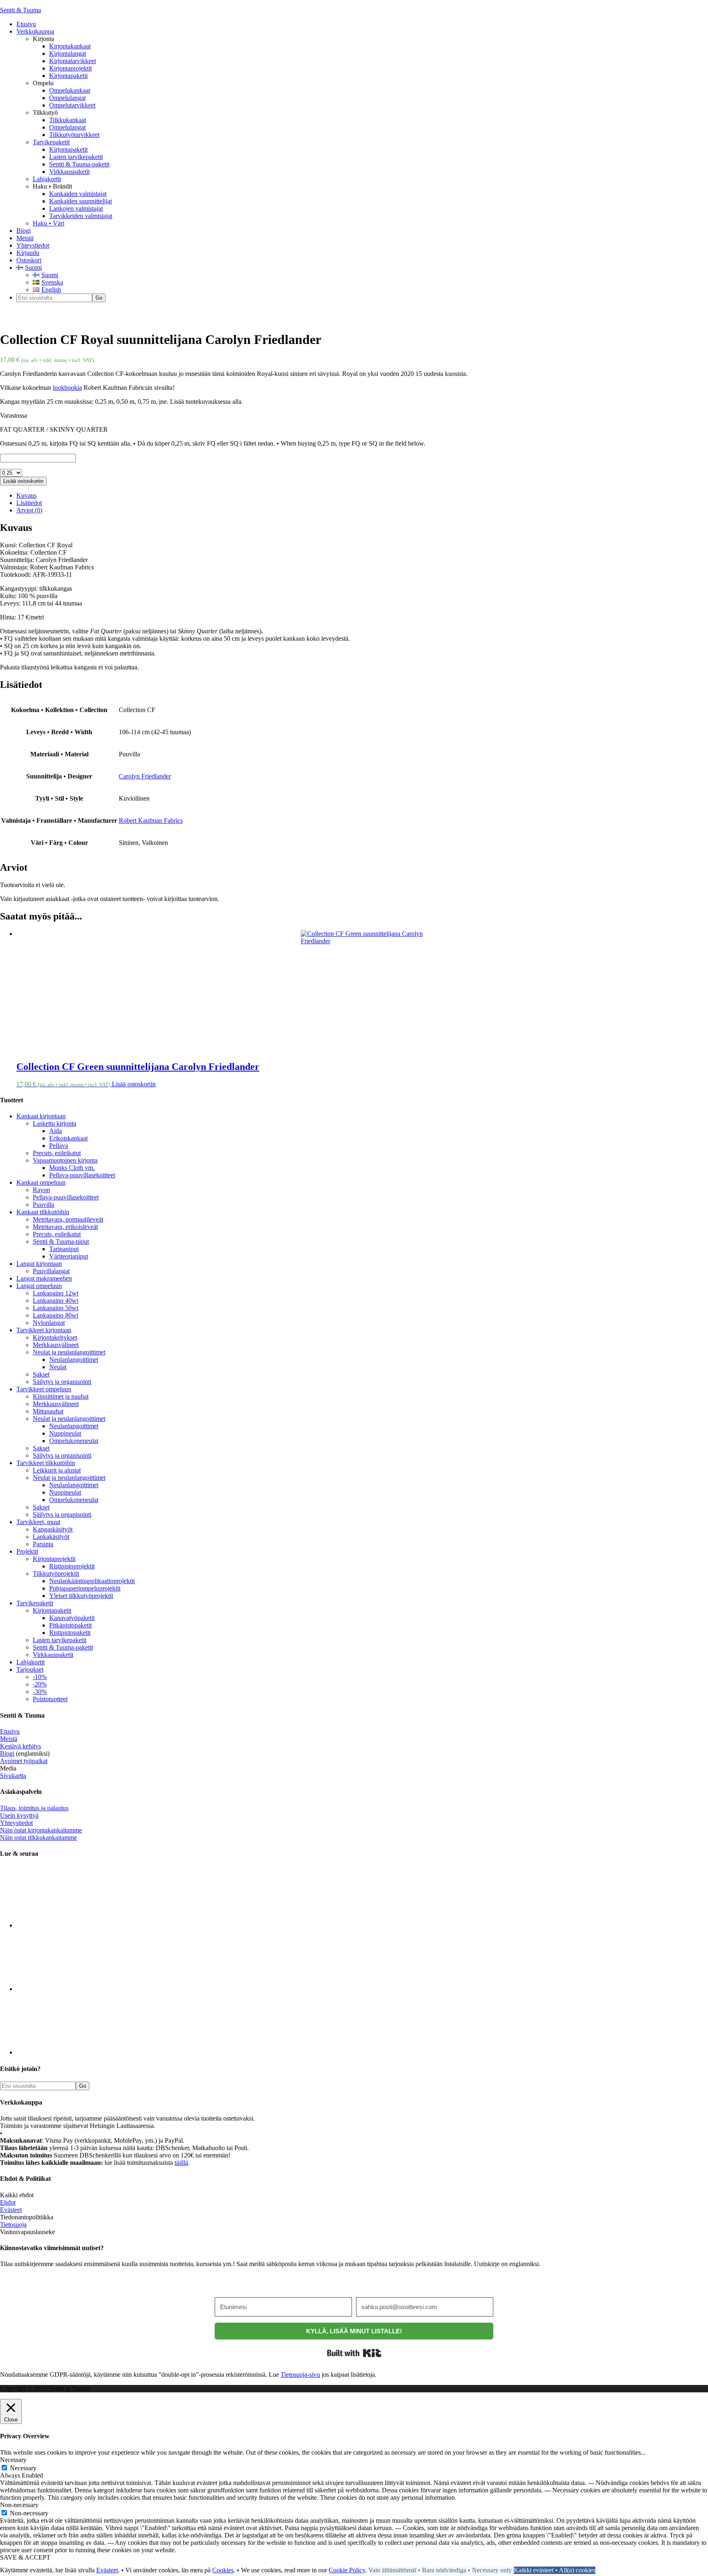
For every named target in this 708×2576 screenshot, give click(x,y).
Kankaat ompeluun (41, 1182)
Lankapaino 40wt (56, 1301)
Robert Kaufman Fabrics (151, 820)
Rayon (41, 1190)
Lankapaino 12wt (56, 1293)
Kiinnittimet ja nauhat (61, 1396)
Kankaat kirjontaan (41, 1116)
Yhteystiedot (16, 1823)
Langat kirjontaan (39, 1264)
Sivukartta (13, 1776)
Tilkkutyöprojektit (56, 1574)
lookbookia (67, 388)
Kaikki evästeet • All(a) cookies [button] (555, 2570)
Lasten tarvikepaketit (60, 1640)
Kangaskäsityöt (53, 1529)
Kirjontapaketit (52, 1610)
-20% (40, 1684)
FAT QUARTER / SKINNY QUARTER (54, 429)
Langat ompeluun (39, 1286)
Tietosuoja (13, 2224)
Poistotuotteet (50, 1699)
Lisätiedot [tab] (29, 503)
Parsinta (43, 1544)
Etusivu (10, 1731)
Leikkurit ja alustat (57, 1470)
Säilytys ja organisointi (62, 1382)
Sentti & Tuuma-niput (61, 1241)
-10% (40, 1677)
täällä (181, 2163)
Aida (56, 1131)
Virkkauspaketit (53, 1655)
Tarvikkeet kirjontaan (44, 1330)
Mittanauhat (48, 1411)
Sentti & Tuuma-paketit (63, 1647)
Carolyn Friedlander (145, 776)
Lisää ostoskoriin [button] (134, 1084)
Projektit (27, 1551)
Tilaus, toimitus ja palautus (34, 1808)
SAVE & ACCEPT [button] (25, 2557)
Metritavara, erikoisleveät (65, 1227)
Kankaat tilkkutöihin (43, 1212)
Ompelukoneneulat (74, 1441)
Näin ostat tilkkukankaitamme (39, 1838)
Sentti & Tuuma (20, 10)
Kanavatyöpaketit (72, 1618)
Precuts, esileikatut (57, 1153)
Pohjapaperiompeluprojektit (85, 1588)
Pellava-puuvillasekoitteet (82, 1175)
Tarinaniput (64, 1249)
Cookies (223, 2570)
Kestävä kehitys (20, 1746)
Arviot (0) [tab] (29, 510)
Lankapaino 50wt (56, 1308)
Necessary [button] (13, 2460)
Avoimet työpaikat (24, 1761)
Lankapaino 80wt (56, 1315)
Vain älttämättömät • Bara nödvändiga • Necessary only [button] (440, 2570)
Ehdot (8, 2202)
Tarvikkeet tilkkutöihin (46, 1463)
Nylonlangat (49, 1323)
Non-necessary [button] (19, 2505)
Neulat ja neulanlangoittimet (69, 1352)
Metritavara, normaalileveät (68, 1219)
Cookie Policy (347, 2570)
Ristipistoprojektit (72, 1566)
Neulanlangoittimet (74, 1360)
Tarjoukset (30, 1669)
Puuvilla (43, 1205)
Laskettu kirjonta (54, 1123)
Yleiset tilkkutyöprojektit (81, 1596)
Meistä (9, 1739)
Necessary (23, 2468)
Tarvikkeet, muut (38, 1522)
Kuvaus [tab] (26, 495)
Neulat (58, 1367)
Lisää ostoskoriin (23, 481)
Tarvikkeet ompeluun (44, 1389)
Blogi (7, 1753)
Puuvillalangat (51, 1271)
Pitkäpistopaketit (70, 1625)
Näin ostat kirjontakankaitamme (41, 1830)
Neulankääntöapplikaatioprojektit (92, 1581)
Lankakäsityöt (51, 1537)
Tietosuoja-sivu (300, 2375)
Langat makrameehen (44, 1278)
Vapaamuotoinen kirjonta (65, 1160)
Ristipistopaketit (70, 1633)
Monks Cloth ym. (72, 1168)
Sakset (41, 1374)
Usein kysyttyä (19, 1815)
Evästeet (11, 2210)
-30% (40, 1692)
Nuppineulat (65, 1433)
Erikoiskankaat (68, 1138)
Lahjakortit (31, 1662)
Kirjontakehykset (55, 1337)
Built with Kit (354, 2353)
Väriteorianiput (69, 1256)
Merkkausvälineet (56, 1345)
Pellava (59, 1146)
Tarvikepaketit (35, 1603)
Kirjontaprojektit (54, 1559)
